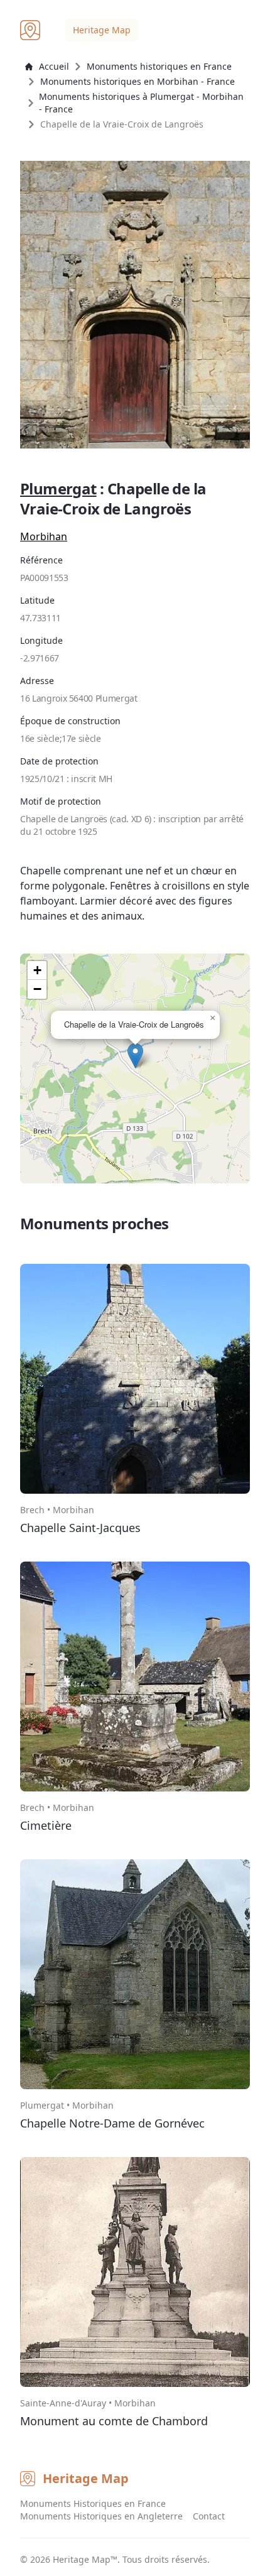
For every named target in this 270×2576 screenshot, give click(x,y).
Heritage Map (102, 30)
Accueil (54, 66)
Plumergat (58, 488)
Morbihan (44, 536)
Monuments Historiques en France (93, 2503)
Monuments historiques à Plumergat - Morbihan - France (141, 103)
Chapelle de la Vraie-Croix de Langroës (122, 124)
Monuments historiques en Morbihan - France (138, 81)
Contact (209, 2516)
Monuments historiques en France (159, 66)
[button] (135, 1056)
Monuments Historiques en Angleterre (101, 2516)
